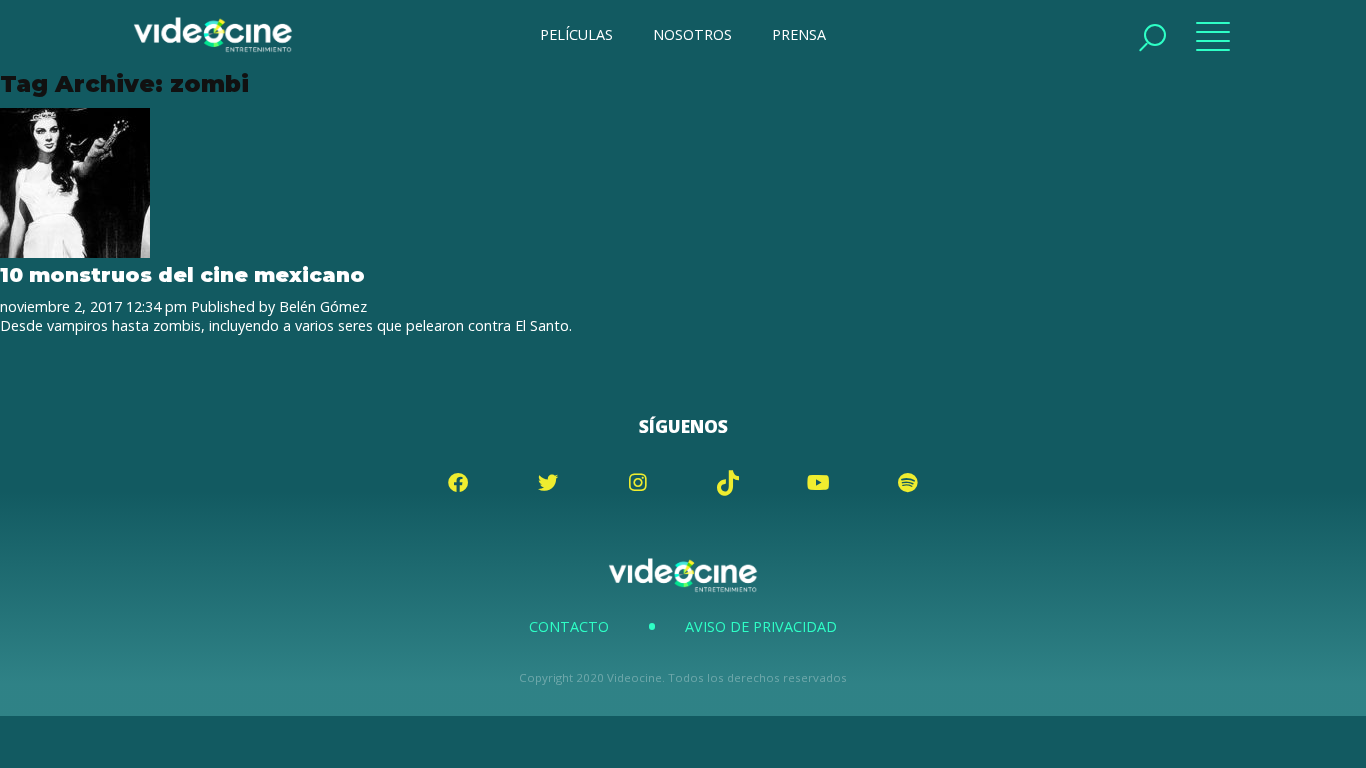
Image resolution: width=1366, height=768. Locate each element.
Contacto (569, 626)
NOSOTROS (692, 34)
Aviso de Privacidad (761, 626)
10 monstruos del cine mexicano (182, 274)
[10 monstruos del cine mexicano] (75, 252)
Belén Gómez (323, 306)
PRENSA (799, 34)
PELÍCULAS (576, 34)
